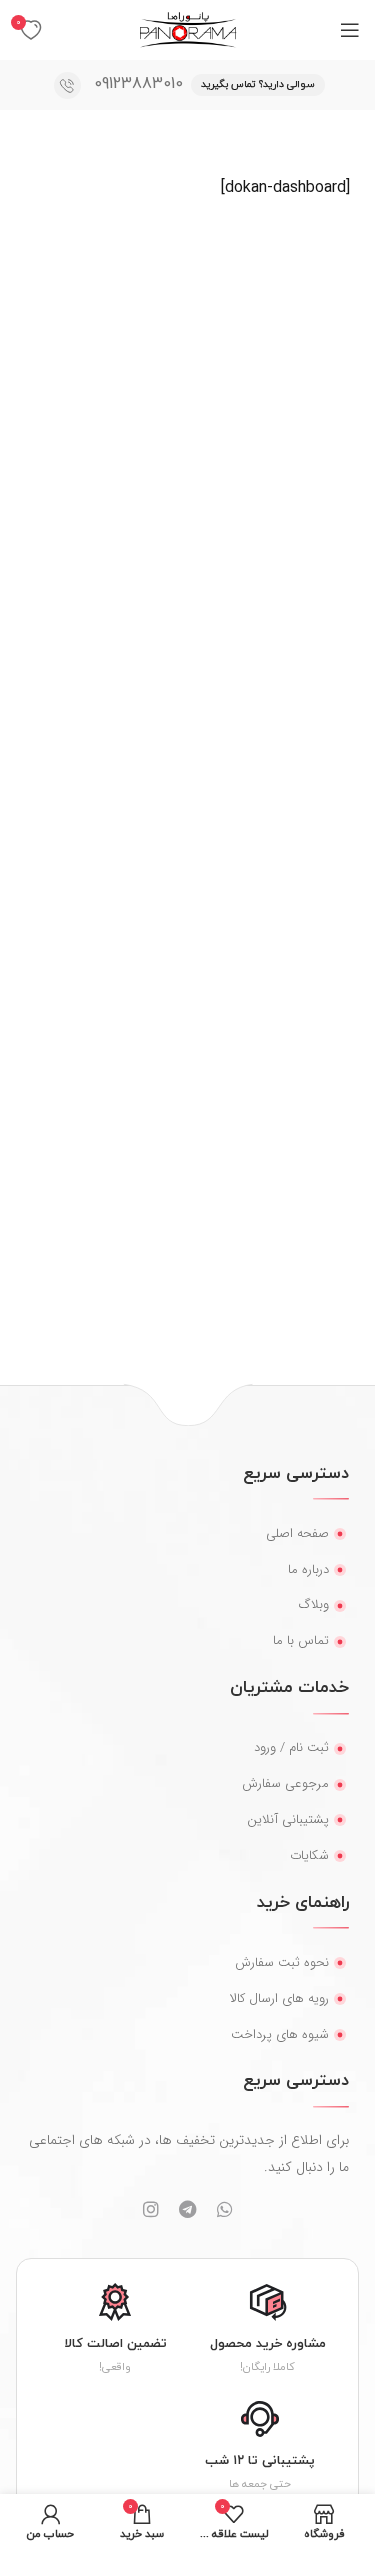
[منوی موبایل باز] (350, 30)
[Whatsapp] (225, 2209)
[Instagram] (151, 2209)
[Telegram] (188, 2209)
